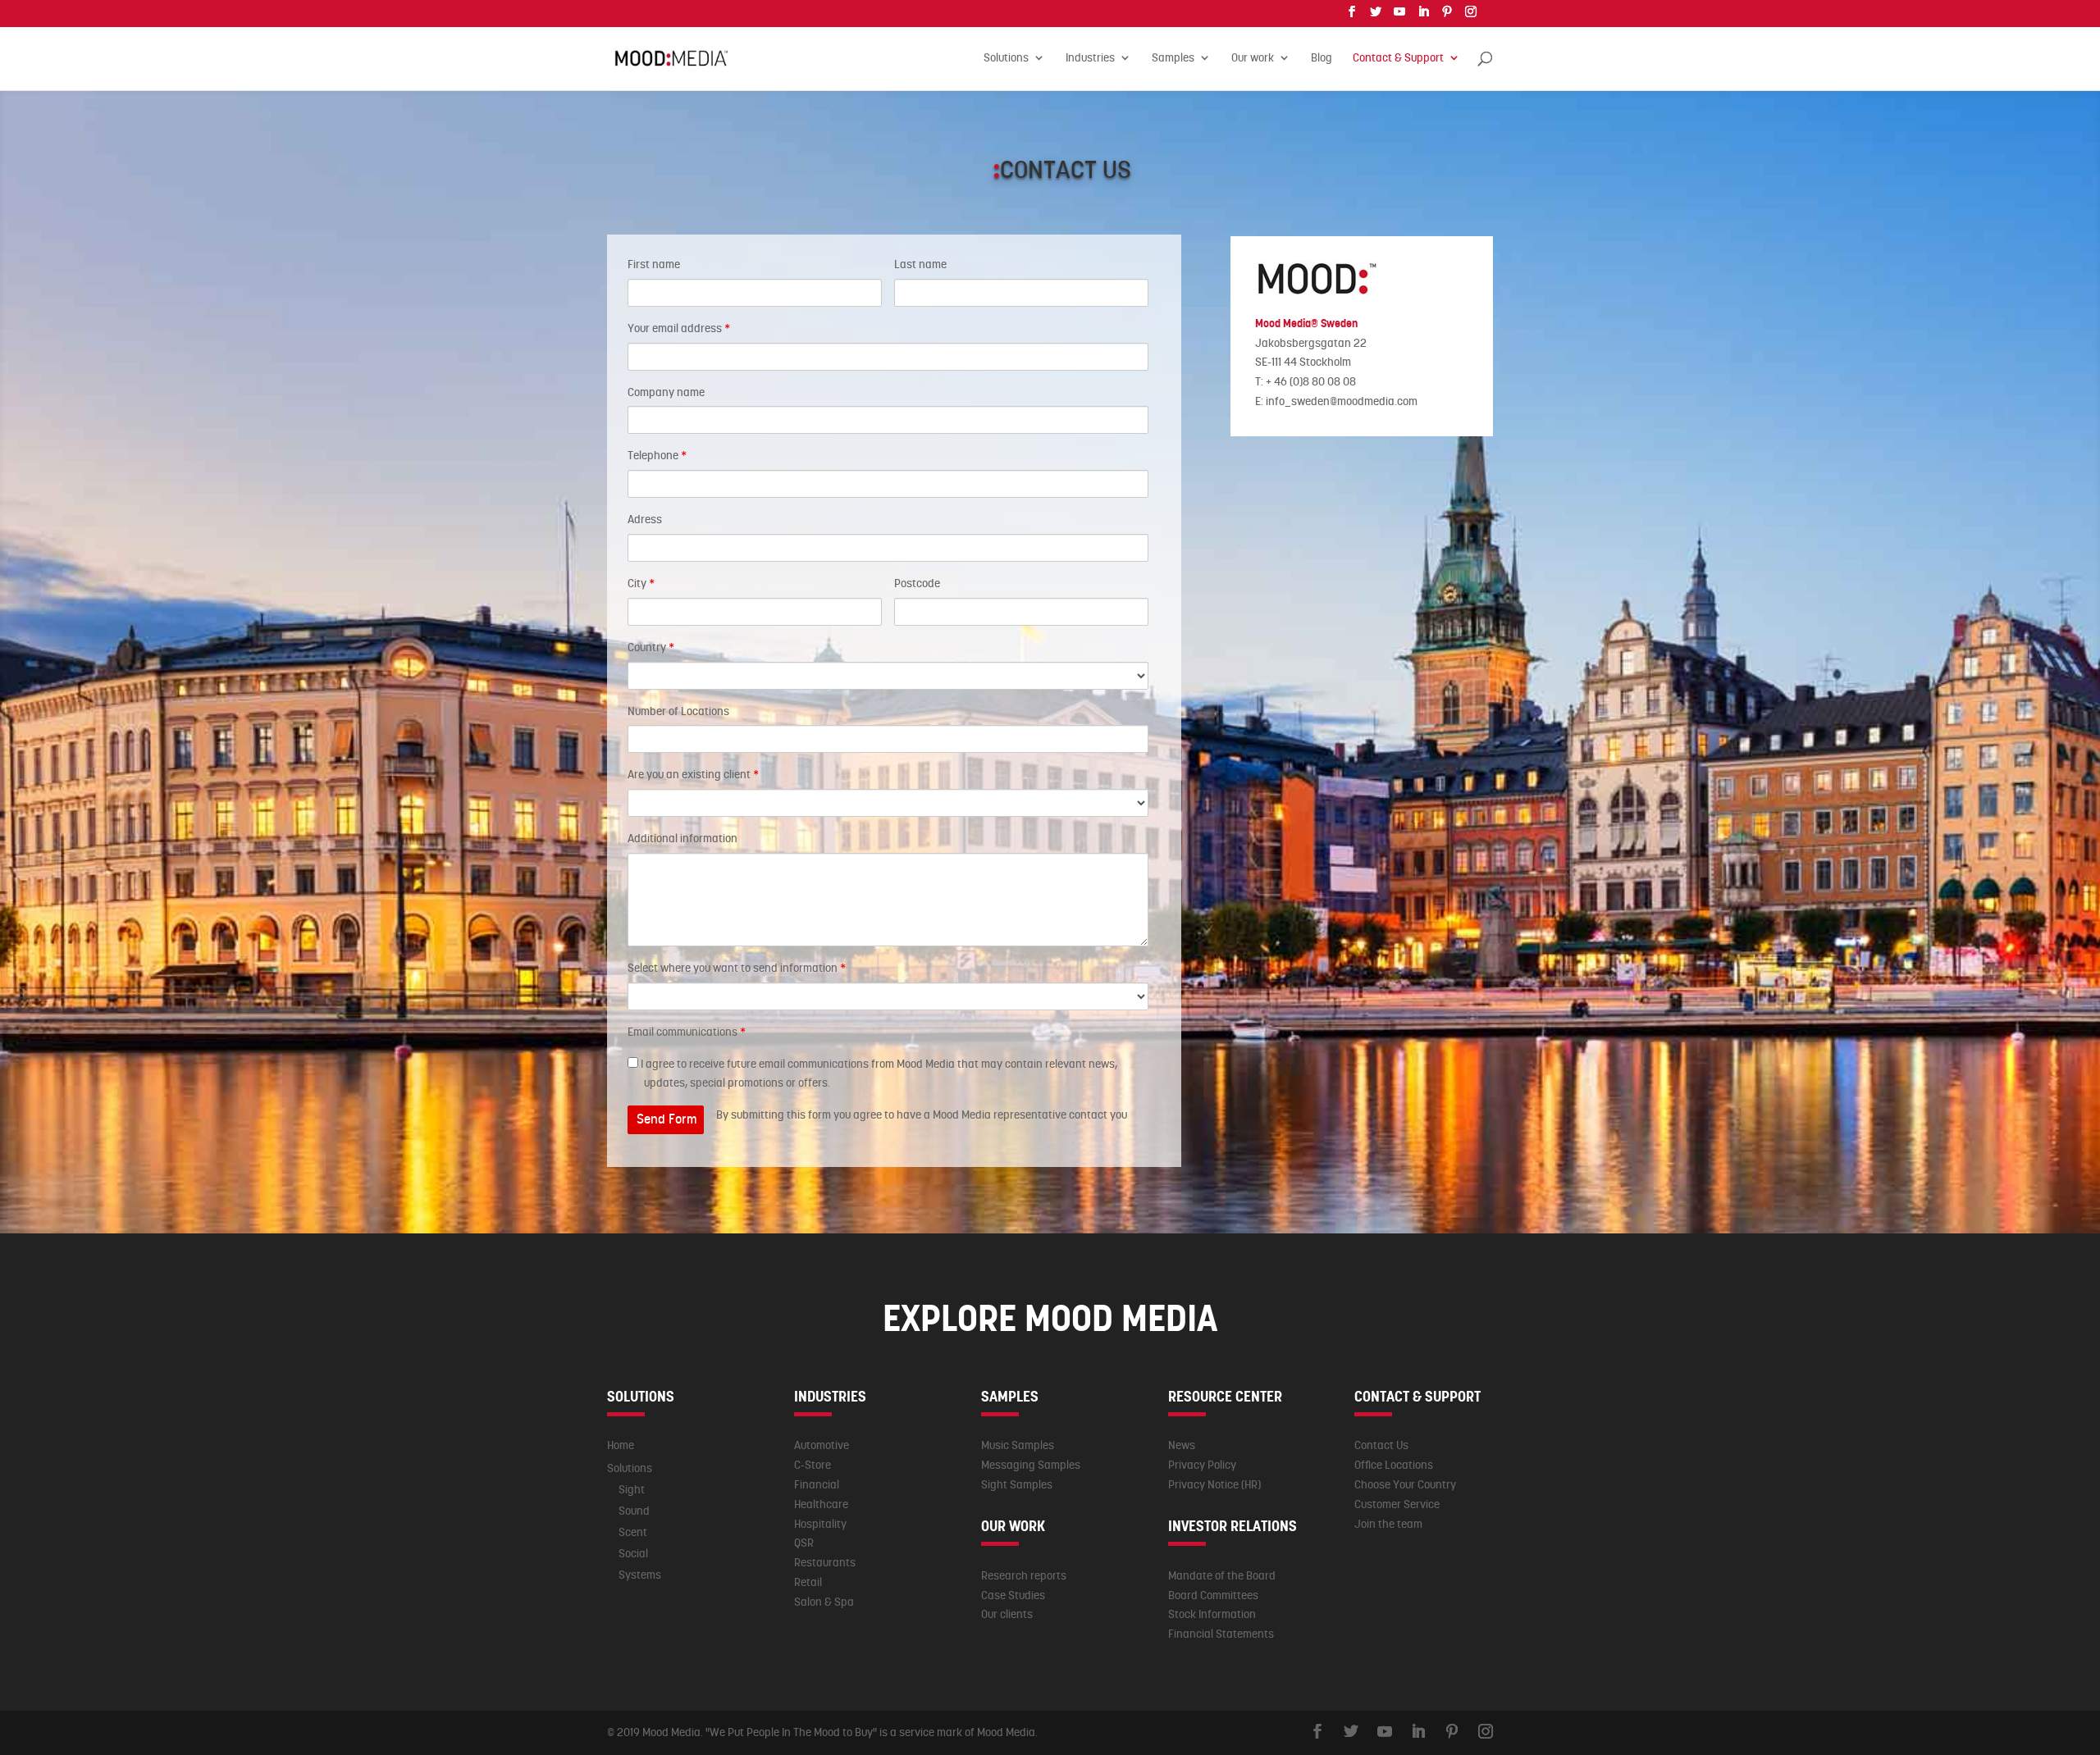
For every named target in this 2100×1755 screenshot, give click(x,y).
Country (651, 647)
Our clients (1007, 1614)
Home (621, 1445)
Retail (808, 1582)
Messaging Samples (1031, 1465)
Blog (1322, 58)
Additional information (682, 838)
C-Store (813, 1465)
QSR (804, 1543)
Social (633, 1553)
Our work (1253, 58)
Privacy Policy (1202, 1465)
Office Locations (1394, 1465)
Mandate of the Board (1222, 1575)
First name (654, 264)
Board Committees (1213, 1595)
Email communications (687, 1032)
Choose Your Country (1405, 1484)
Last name (920, 264)
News (1182, 1445)
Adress (645, 519)
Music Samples (1018, 1445)
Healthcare (821, 1504)
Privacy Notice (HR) (1214, 1484)
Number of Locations (678, 711)
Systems (640, 1575)
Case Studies (1013, 1595)
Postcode (917, 583)
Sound (634, 1511)
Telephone (657, 455)
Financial (817, 1484)
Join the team (1388, 1524)
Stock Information (1212, 1614)
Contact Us (1381, 1445)
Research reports (1024, 1575)
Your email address (679, 328)
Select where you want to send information (737, 968)
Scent (633, 1532)
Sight (632, 1489)
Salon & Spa (824, 1602)
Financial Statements (1221, 1634)
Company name (666, 392)
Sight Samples (1017, 1484)
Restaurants (825, 1562)
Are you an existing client (693, 774)
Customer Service (1397, 1504)
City (641, 583)
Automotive (822, 1445)
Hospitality (820, 1524)
